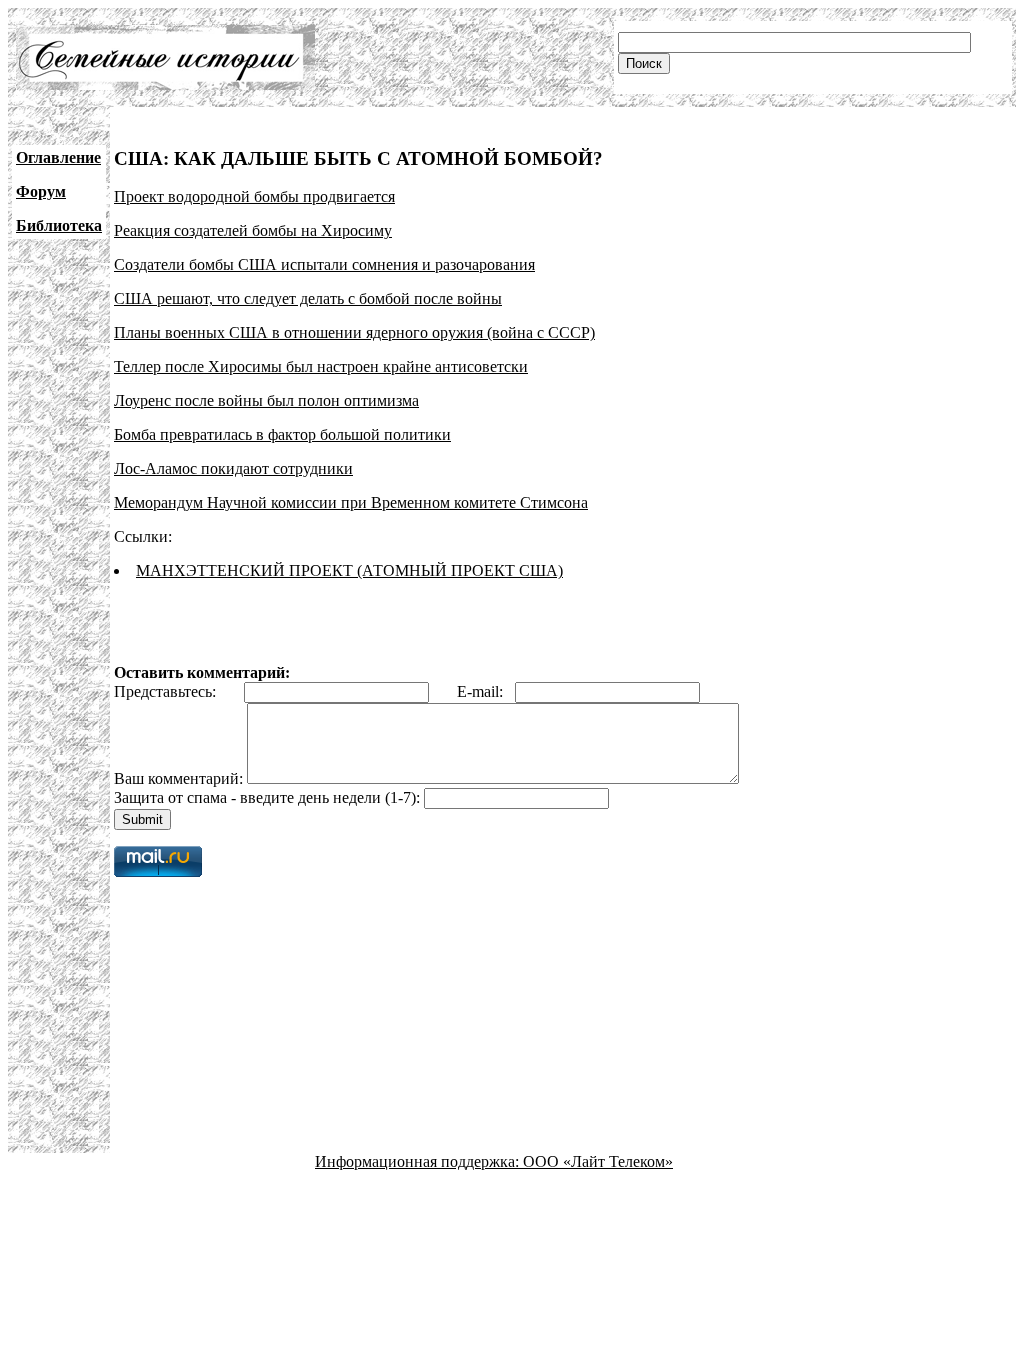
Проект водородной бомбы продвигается (254, 196)
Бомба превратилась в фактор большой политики (282, 434)
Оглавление (58, 157)
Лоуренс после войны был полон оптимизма (266, 400)
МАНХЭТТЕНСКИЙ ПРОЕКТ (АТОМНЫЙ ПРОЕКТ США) (349, 570)
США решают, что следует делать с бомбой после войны (308, 298)
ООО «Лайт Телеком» (598, 1161)
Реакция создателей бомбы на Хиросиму (253, 230)
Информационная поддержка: (419, 1161)
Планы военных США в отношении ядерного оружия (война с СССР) (354, 332)
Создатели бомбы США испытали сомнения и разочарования (324, 264)
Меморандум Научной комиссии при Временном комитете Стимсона (351, 502)
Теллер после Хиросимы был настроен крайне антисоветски (321, 366)
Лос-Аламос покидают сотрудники (233, 468)
